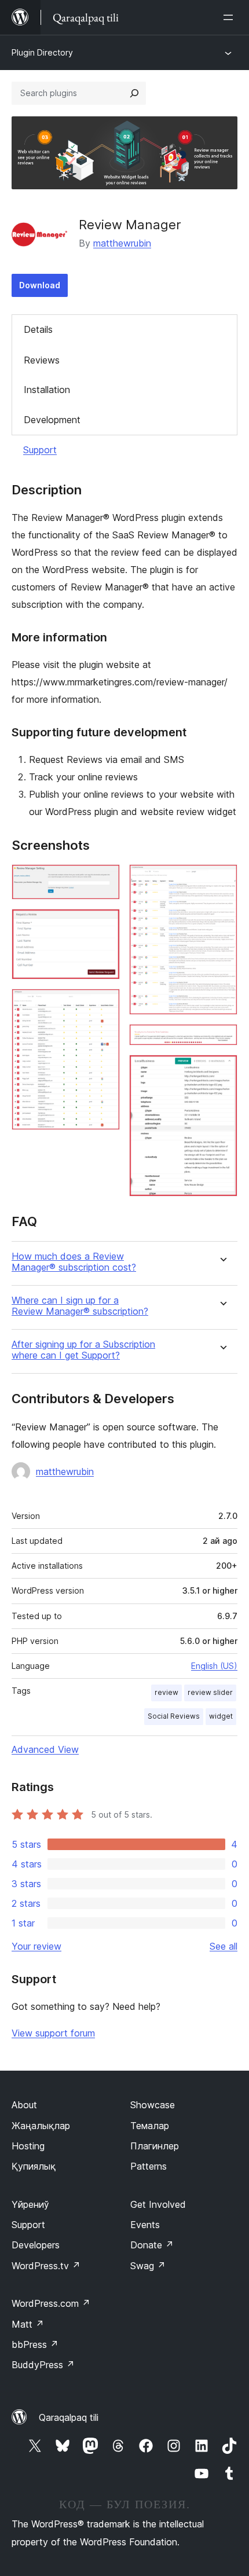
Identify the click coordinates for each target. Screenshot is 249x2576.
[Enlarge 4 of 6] (222, 880)
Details (38, 329)
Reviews (42, 360)
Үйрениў (30, 2204)
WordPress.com (51, 2303)
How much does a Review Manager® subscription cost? (74, 1262)
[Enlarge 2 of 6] (104, 924)
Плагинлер (155, 2146)
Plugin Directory (42, 52)
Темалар (150, 2126)
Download (40, 285)
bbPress (35, 2344)
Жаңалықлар (41, 2126)
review (166, 1692)
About (24, 2105)
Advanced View (45, 1749)
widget (221, 1716)
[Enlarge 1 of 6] (104, 880)
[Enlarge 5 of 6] (222, 1040)
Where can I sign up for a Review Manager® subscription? (80, 1306)
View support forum (53, 2033)
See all (224, 1946)
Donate (152, 2245)
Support (40, 450)
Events (145, 2225)
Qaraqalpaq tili (69, 2417)
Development (52, 420)
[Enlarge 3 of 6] (104, 1004)
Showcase (153, 2105)
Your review (36, 1946)
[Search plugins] (134, 93)
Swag (148, 2266)
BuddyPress (43, 2365)
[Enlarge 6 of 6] (222, 1070)
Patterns (149, 2166)
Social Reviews (174, 1716)
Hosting (28, 2146)
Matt (28, 2324)
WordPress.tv (46, 2266)
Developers (36, 2245)
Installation (47, 390)
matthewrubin (122, 243)
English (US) (214, 1666)
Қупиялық (34, 2166)
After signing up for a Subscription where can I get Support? (83, 1350)
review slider (210, 1692)
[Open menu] (230, 17)
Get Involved (158, 2204)
